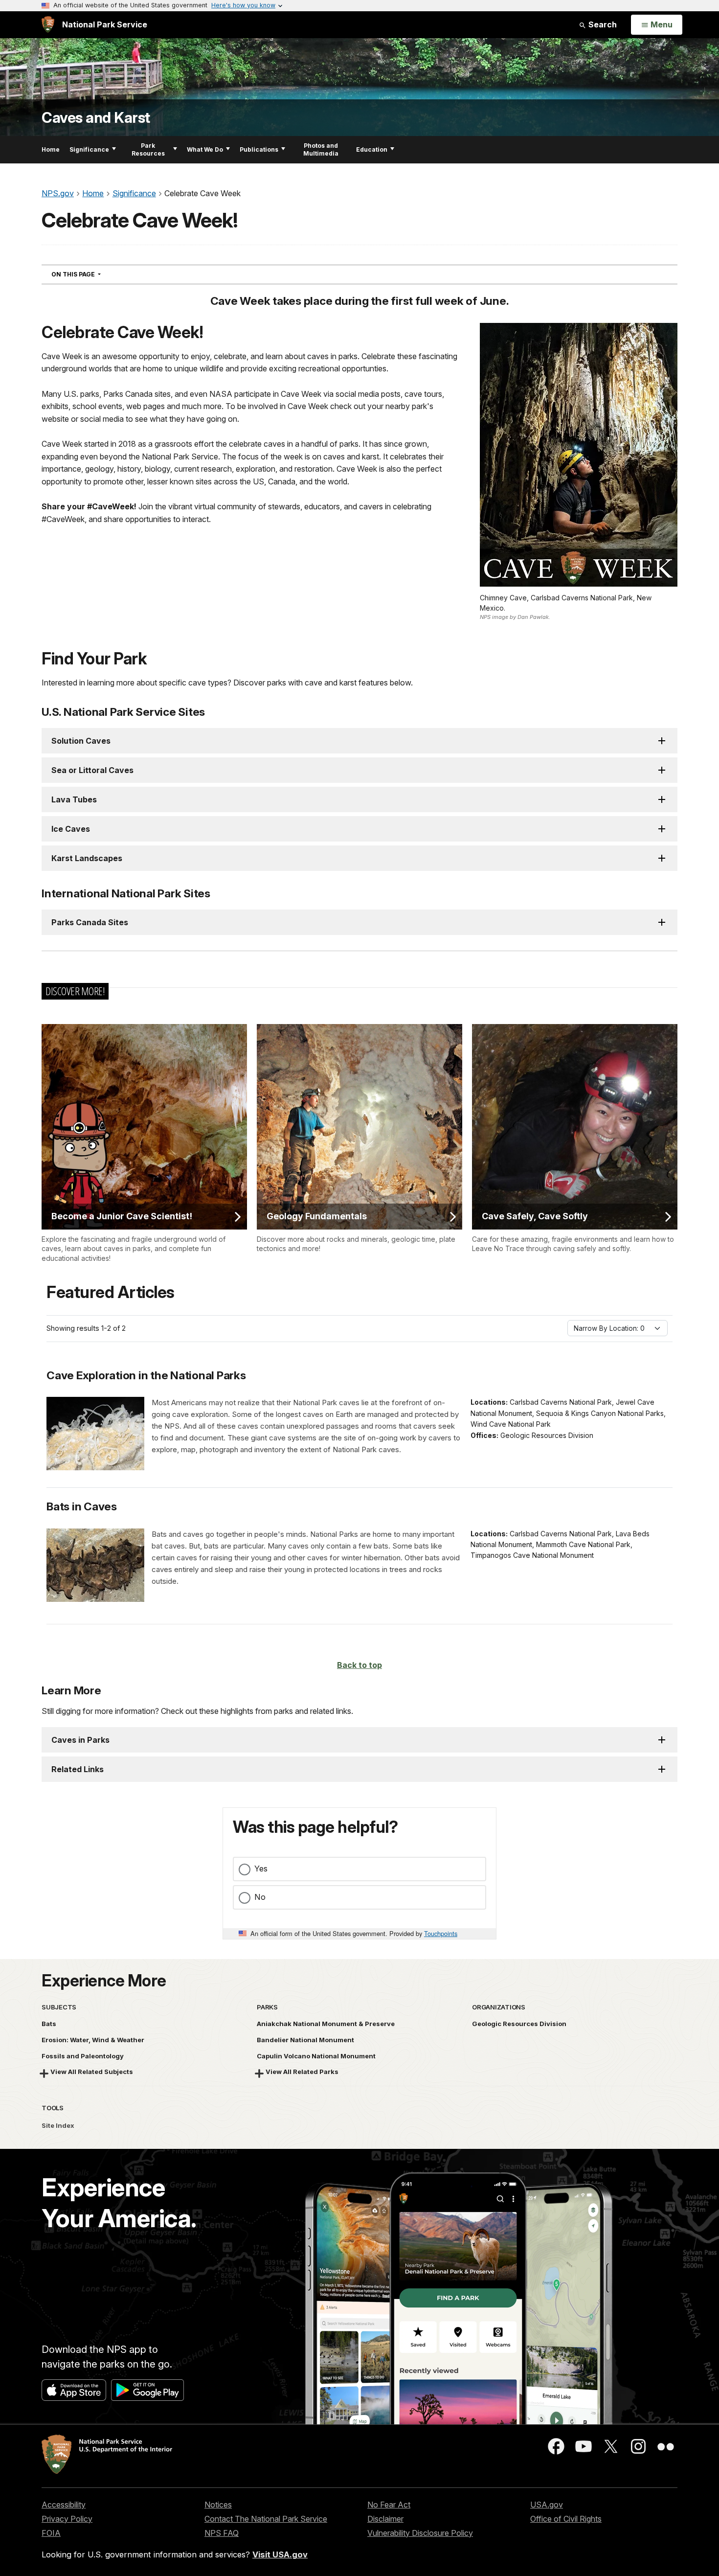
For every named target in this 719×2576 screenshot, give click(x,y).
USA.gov (547, 2505)
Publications (259, 149)
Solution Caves (81, 741)
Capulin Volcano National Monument (316, 2056)
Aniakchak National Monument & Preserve (326, 2024)
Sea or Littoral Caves (92, 770)
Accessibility (64, 2505)
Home (51, 149)
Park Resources (148, 149)
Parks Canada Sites (90, 922)
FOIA (51, 2533)
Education (372, 149)
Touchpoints (441, 1933)
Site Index (58, 2125)
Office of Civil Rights (566, 2519)
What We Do (205, 149)
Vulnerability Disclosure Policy (420, 2533)
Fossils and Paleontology (83, 2056)
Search (602, 24)
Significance (89, 149)
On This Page (94, 274)
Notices (218, 2505)
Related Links (78, 1769)
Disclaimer (385, 2519)
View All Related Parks (302, 2072)
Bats (49, 2024)
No (260, 1897)
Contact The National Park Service (266, 2519)
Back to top (359, 1665)
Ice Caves (71, 829)
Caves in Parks (80, 1740)
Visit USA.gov (280, 2554)
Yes (261, 1869)
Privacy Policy (67, 2519)
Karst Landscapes (87, 858)
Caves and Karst (96, 118)
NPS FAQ (222, 2533)
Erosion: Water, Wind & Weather (93, 2040)
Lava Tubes (74, 799)
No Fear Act (389, 2505)
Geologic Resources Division (519, 2024)
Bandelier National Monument (305, 2040)
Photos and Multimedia (321, 149)
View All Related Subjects (92, 2072)
